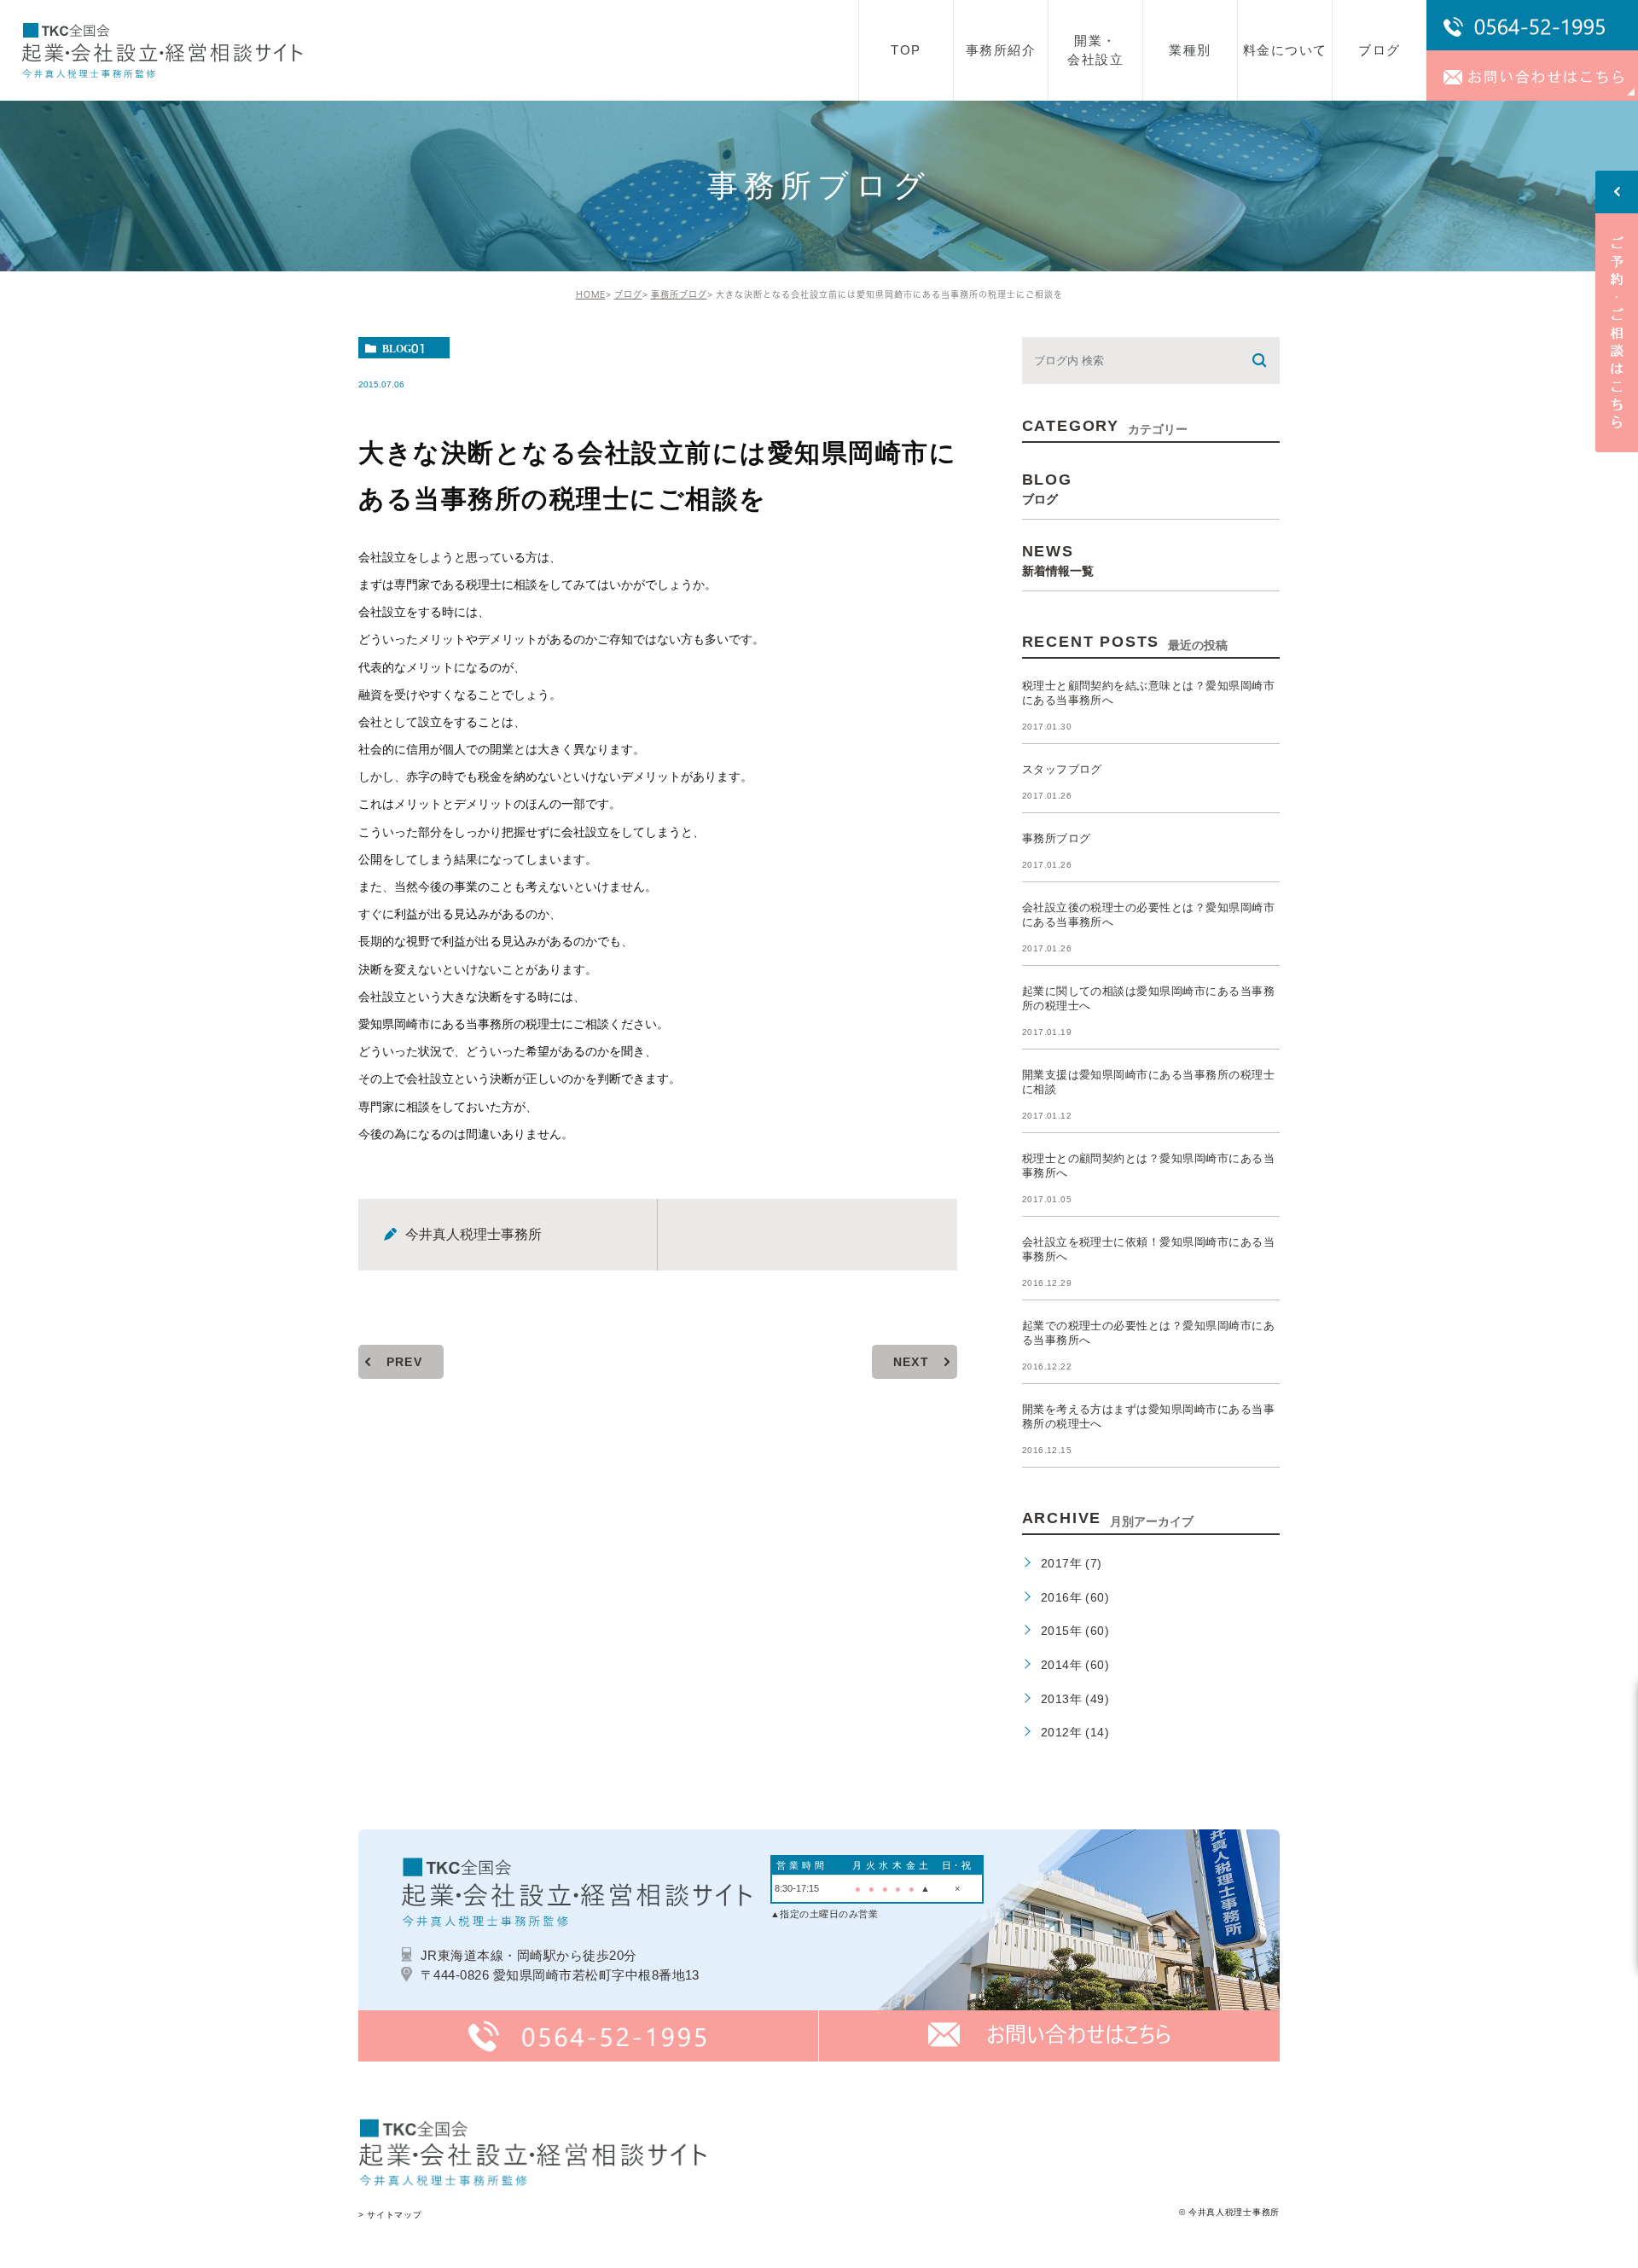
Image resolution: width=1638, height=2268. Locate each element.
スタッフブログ (1062, 769)
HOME (591, 294)
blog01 (404, 348)
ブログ (628, 294)
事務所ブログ (679, 294)
